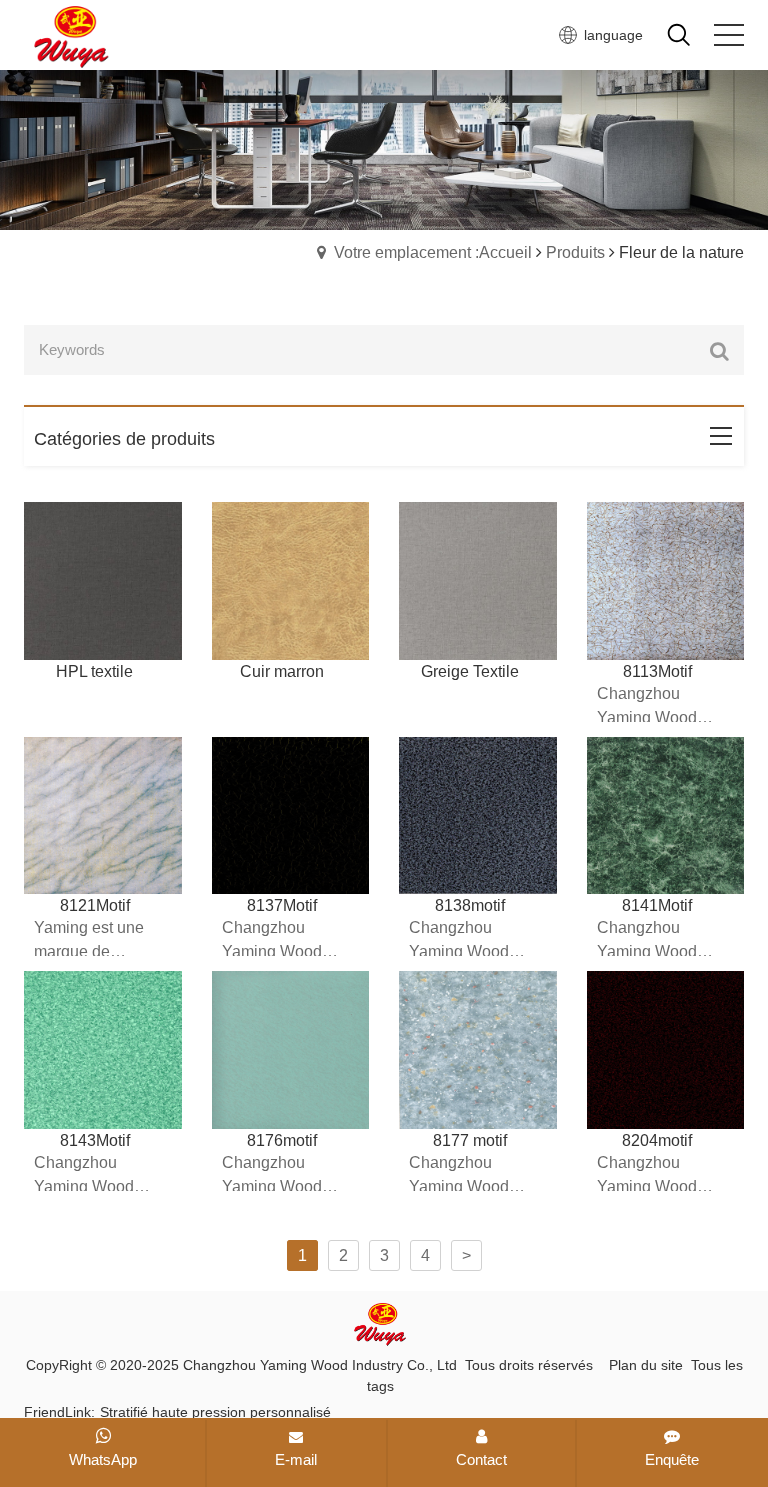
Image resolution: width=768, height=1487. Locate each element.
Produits (575, 252)
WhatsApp (103, 1459)
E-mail (296, 1459)
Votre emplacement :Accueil (433, 252)
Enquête (672, 1459)
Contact (481, 1459)
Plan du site (646, 1365)
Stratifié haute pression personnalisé (215, 1412)
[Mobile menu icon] (729, 35)
